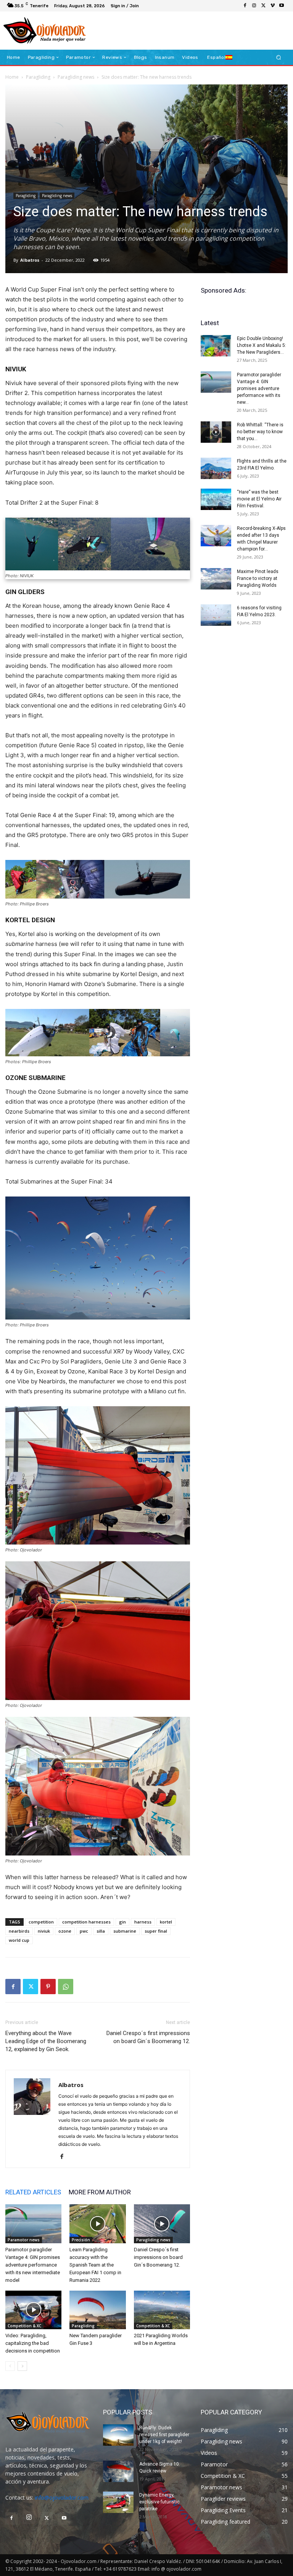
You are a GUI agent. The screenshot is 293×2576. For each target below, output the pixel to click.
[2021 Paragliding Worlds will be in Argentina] (162, 2310)
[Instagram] (254, 6)
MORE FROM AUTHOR (100, 2192)
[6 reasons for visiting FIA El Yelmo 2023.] (216, 615)
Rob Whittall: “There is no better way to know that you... (260, 432)
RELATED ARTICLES (33, 2192)
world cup (19, 1940)
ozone (65, 1931)
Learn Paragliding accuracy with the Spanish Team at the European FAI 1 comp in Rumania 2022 (95, 2265)
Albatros (30, 260)
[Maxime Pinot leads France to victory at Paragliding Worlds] (216, 579)
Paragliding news (76, 77)
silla (101, 1931)
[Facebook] (245, 6)
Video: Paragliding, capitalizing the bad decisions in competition (33, 2343)
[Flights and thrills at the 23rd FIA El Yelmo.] (216, 468)
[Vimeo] (272, 6)
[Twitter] (263, 6)
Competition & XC (24, 2326)
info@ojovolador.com (62, 2497)
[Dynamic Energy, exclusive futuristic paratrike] (118, 2502)
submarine (125, 1931)
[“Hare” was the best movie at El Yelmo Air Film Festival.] (216, 499)
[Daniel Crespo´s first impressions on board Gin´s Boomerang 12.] (162, 2224)
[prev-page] (10, 2366)
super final (156, 1931)
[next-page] (22, 2366)
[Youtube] (282, 6)
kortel (166, 1922)
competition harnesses (86, 1922)
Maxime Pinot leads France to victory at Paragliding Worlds (258, 578)
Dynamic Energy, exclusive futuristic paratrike (159, 2502)
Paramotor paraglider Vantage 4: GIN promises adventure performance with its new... (259, 389)
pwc (84, 1931)
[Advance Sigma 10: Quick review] (118, 2471)
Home (12, 77)
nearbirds (19, 1931)
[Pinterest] (48, 1987)
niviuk (44, 1931)
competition (41, 1922)
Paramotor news (24, 2240)
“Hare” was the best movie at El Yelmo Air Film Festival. (259, 499)
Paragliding (38, 77)
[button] (279, 57)
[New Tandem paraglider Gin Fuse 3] (97, 2310)
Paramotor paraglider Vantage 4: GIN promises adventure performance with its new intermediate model (33, 2265)
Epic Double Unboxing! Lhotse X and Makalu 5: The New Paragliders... (262, 345)
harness (143, 1922)
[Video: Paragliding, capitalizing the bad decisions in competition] (33, 2310)
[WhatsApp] (66, 1987)
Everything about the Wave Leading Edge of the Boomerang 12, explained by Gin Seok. (46, 2041)
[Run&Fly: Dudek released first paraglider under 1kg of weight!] (118, 2435)
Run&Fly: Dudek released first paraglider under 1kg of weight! (164, 2435)
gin (122, 1922)
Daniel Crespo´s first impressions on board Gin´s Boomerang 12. (148, 2037)
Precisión (81, 2240)
